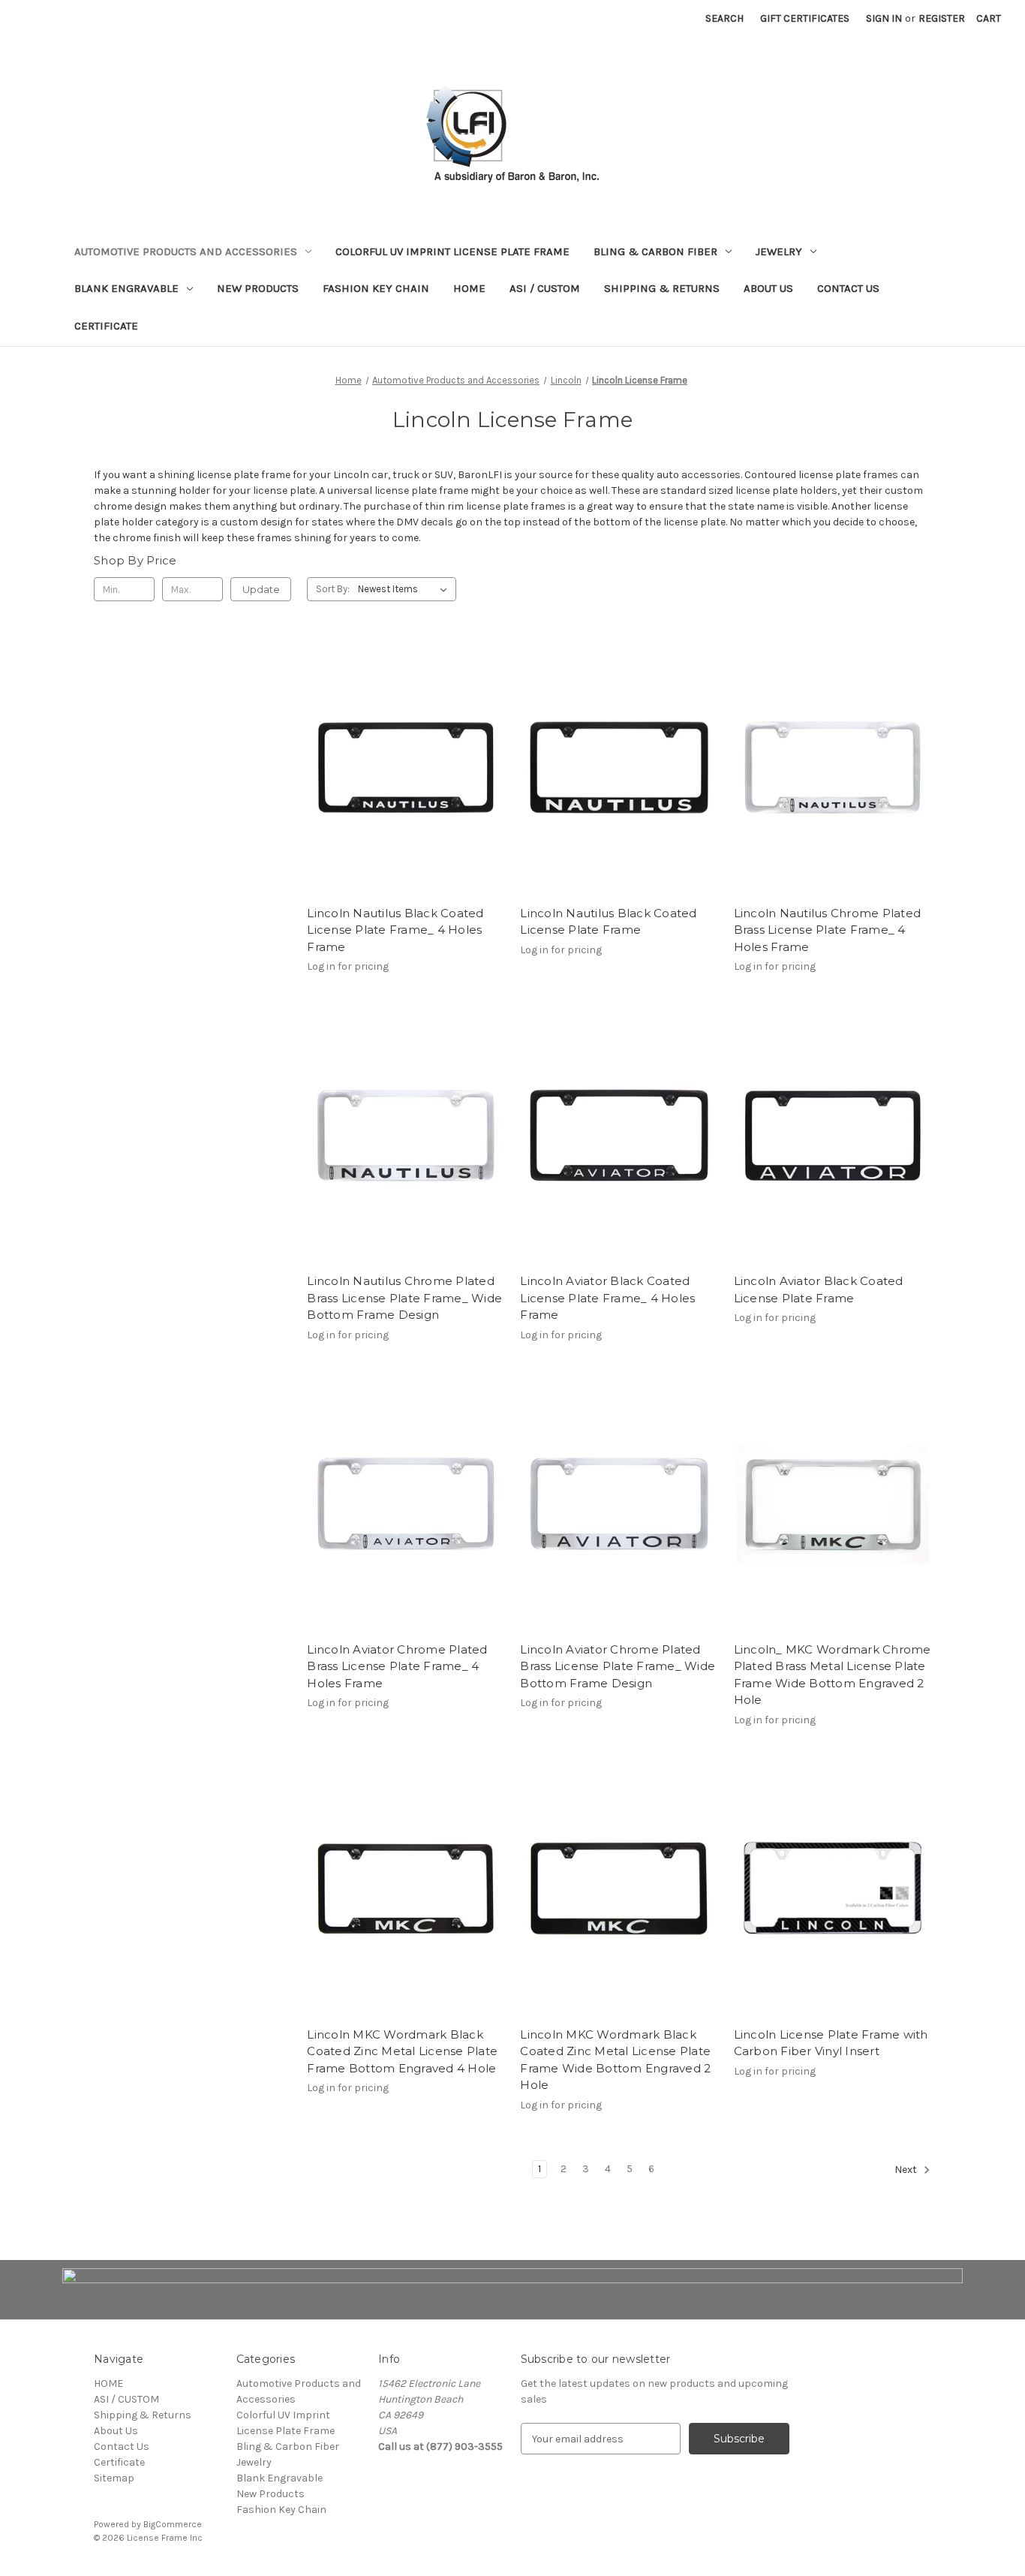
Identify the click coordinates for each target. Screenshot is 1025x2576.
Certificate (106, 326)
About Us (768, 288)
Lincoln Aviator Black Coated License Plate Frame (819, 1290)
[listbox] (406, 589)
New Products (258, 288)
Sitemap (114, 2478)
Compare (401, 781)
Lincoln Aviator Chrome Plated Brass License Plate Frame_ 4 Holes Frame (397, 1666)
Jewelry (779, 251)
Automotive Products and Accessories (186, 251)
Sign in (884, 18)
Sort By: (333, 589)
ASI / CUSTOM (545, 288)
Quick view (403, 754)
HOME (469, 288)
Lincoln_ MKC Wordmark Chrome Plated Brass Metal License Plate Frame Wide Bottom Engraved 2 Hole (833, 1675)
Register (942, 18)
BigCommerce (173, 2524)
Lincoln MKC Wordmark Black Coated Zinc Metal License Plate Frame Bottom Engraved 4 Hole (402, 2051)
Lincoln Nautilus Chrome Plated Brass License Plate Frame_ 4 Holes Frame (828, 930)
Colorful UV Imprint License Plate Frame (452, 251)
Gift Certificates (805, 18)
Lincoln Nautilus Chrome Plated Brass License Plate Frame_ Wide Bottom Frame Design (404, 1298)
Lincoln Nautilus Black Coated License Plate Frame (608, 922)
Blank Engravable (126, 288)
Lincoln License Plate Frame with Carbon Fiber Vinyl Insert (831, 2043)
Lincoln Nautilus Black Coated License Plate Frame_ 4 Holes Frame (395, 930)
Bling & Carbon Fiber (655, 251)
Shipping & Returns (662, 288)
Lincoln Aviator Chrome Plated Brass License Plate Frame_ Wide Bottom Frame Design (618, 1666)
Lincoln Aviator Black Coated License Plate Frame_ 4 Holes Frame (607, 1298)
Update (261, 589)
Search (724, 18)
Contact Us (848, 288)
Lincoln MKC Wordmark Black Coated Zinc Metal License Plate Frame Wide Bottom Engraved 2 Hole (615, 2060)
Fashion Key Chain (376, 288)
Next (907, 2170)
